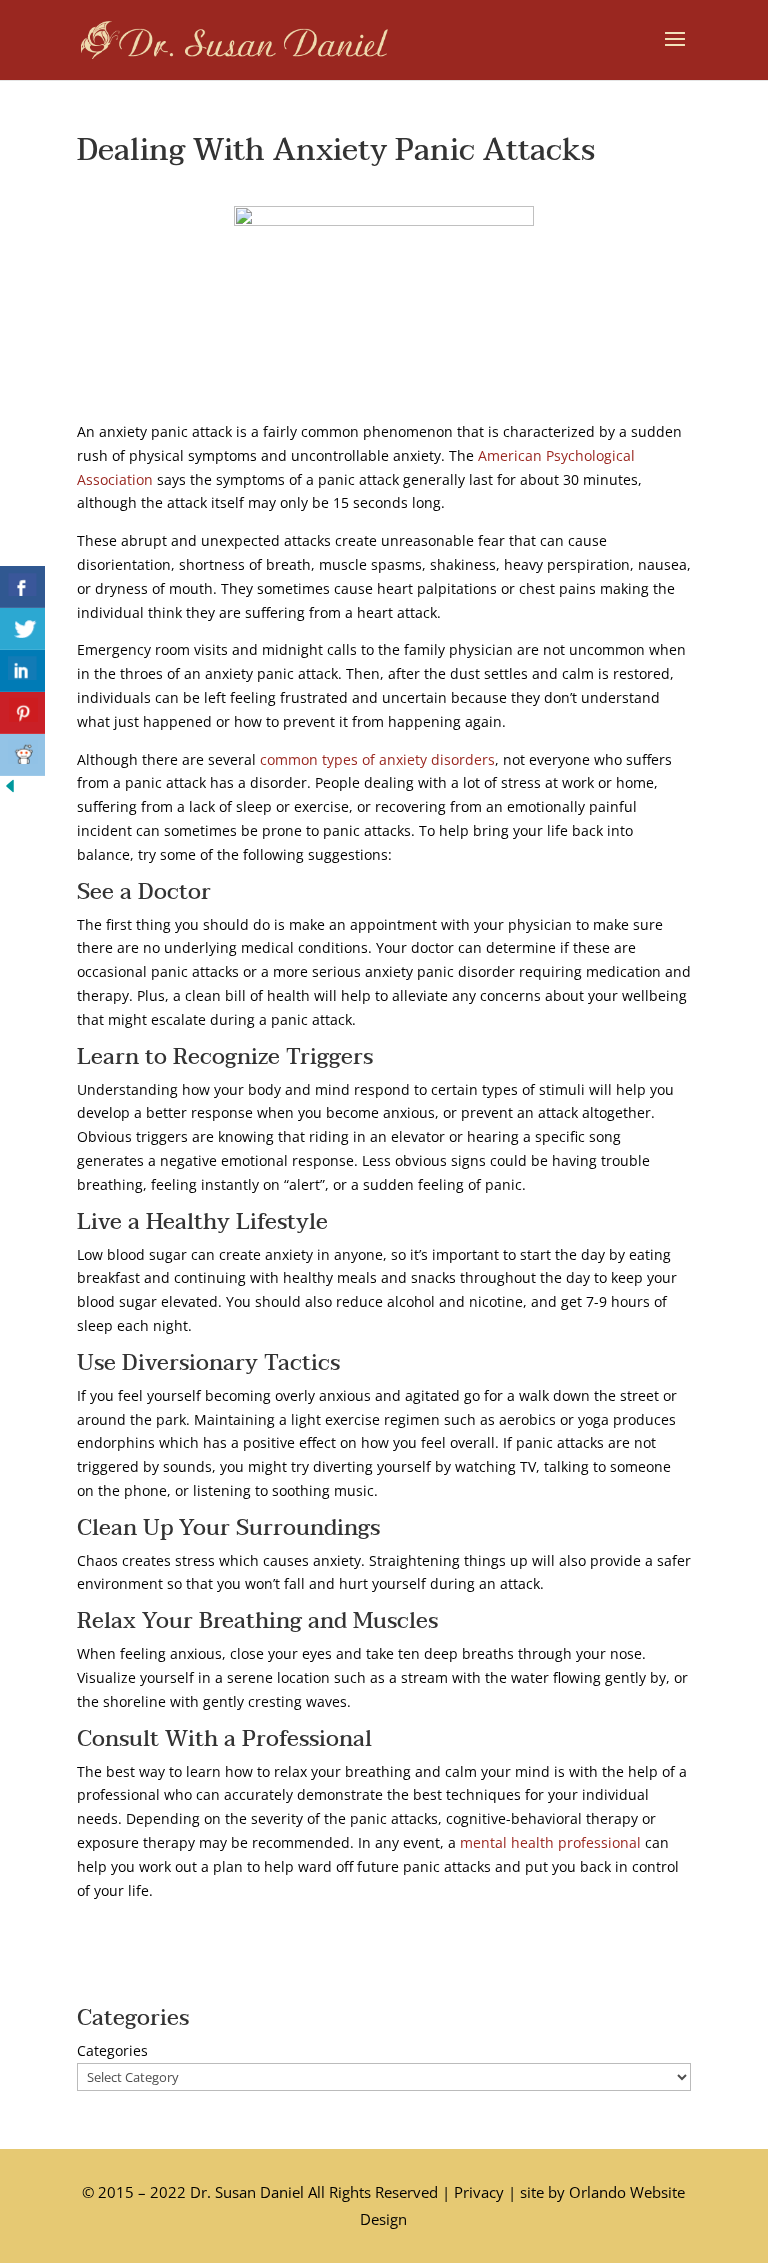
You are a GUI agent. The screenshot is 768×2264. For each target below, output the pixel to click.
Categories (112, 2050)
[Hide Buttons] (10, 790)
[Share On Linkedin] (22, 671)
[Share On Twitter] (22, 629)
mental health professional (550, 1842)
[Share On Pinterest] (22, 713)
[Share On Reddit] (22, 755)
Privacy (479, 2192)
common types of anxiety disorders (377, 759)
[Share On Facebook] (22, 587)
